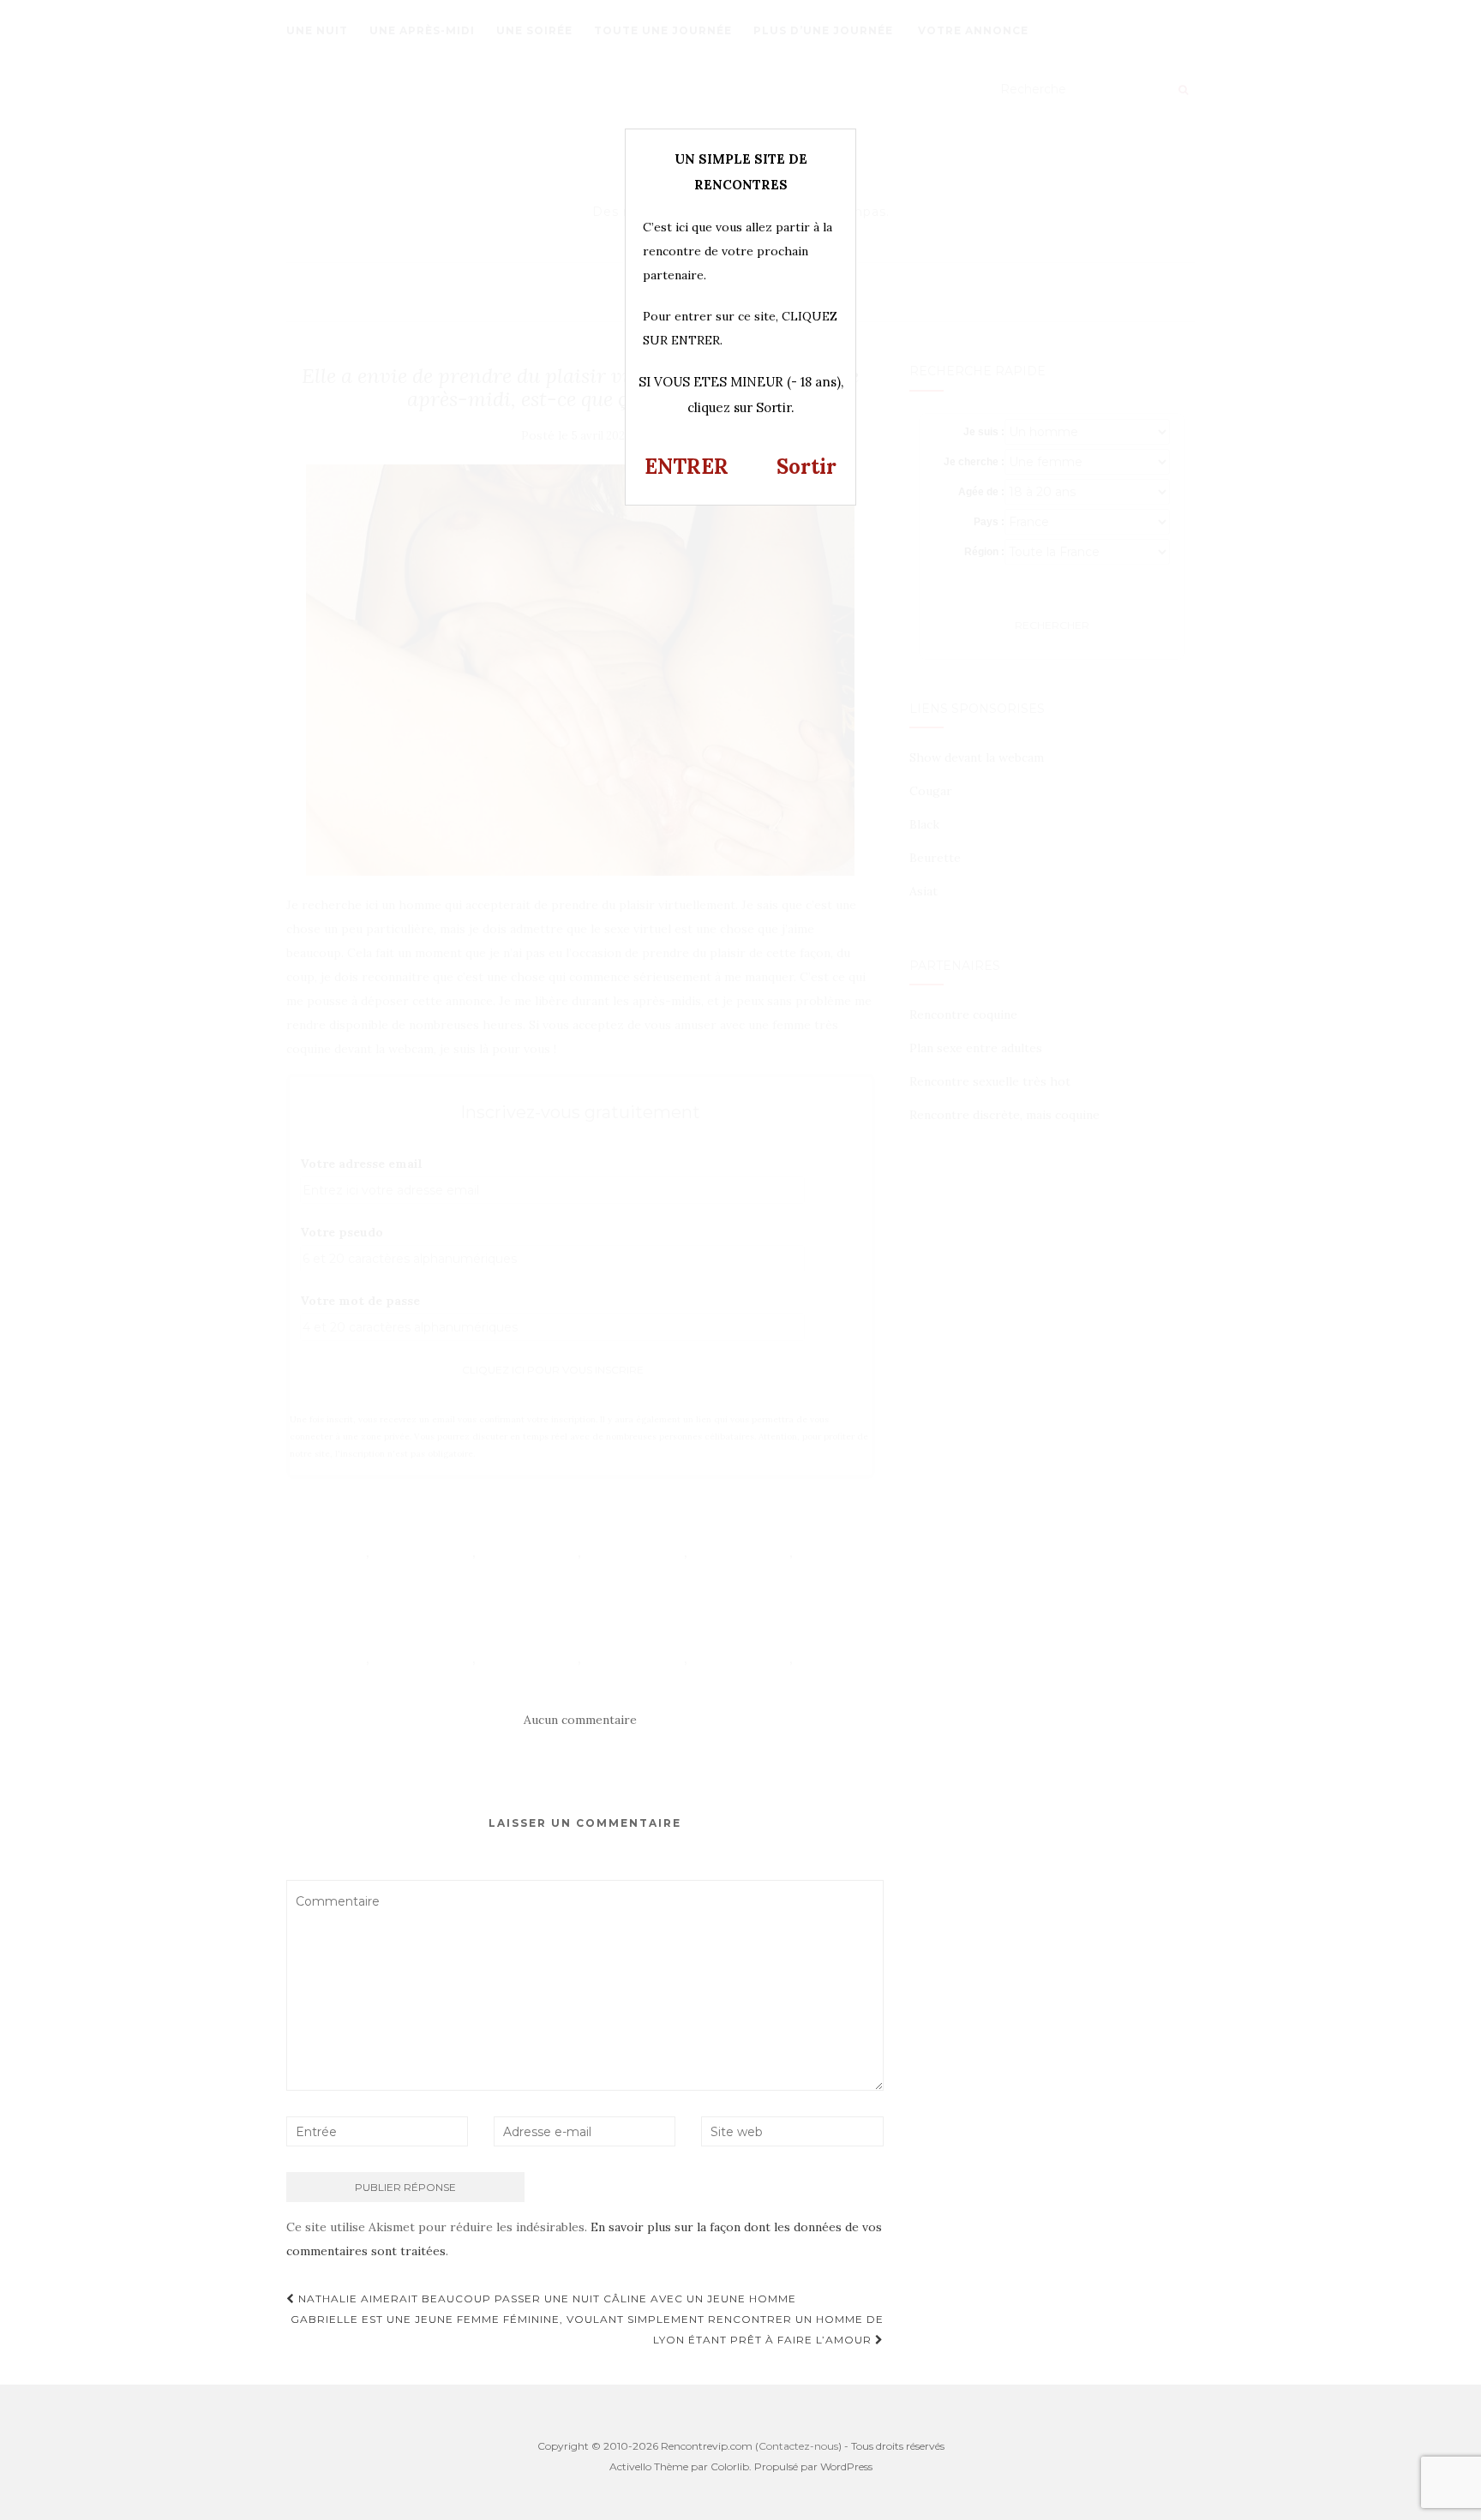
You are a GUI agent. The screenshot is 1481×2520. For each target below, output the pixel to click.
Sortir (806, 467)
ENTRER (687, 467)
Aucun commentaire (580, 1720)
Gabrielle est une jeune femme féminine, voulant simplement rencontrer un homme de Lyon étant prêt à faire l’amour (587, 2329)
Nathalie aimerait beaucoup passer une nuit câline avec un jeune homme (546, 2299)
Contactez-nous (798, 2446)
